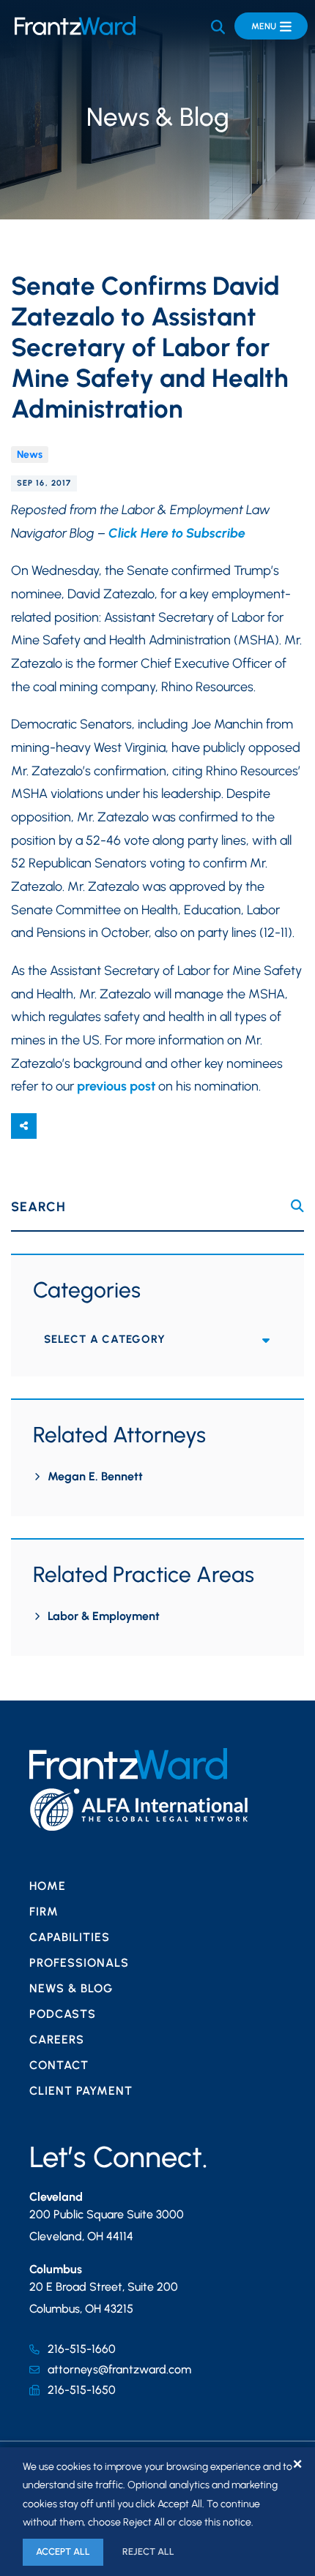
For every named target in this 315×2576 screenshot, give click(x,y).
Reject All (148, 2551)
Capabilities (70, 1937)
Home (48, 1886)
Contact (59, 2065)
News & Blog (71, 1988)
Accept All (63, 2551)
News (30, 455)
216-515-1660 (82, 2349)
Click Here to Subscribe (177, 533)
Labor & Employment (104, 1616)
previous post (116, 1086)
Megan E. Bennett (95, 1476)
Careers (57, 2040)
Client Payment (81, 2091)
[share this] (24, 1126)
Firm (44, 1912)
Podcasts (63, 2014)
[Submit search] (297, 1206)
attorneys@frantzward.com (119, 2369)
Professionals (79, 1963)
